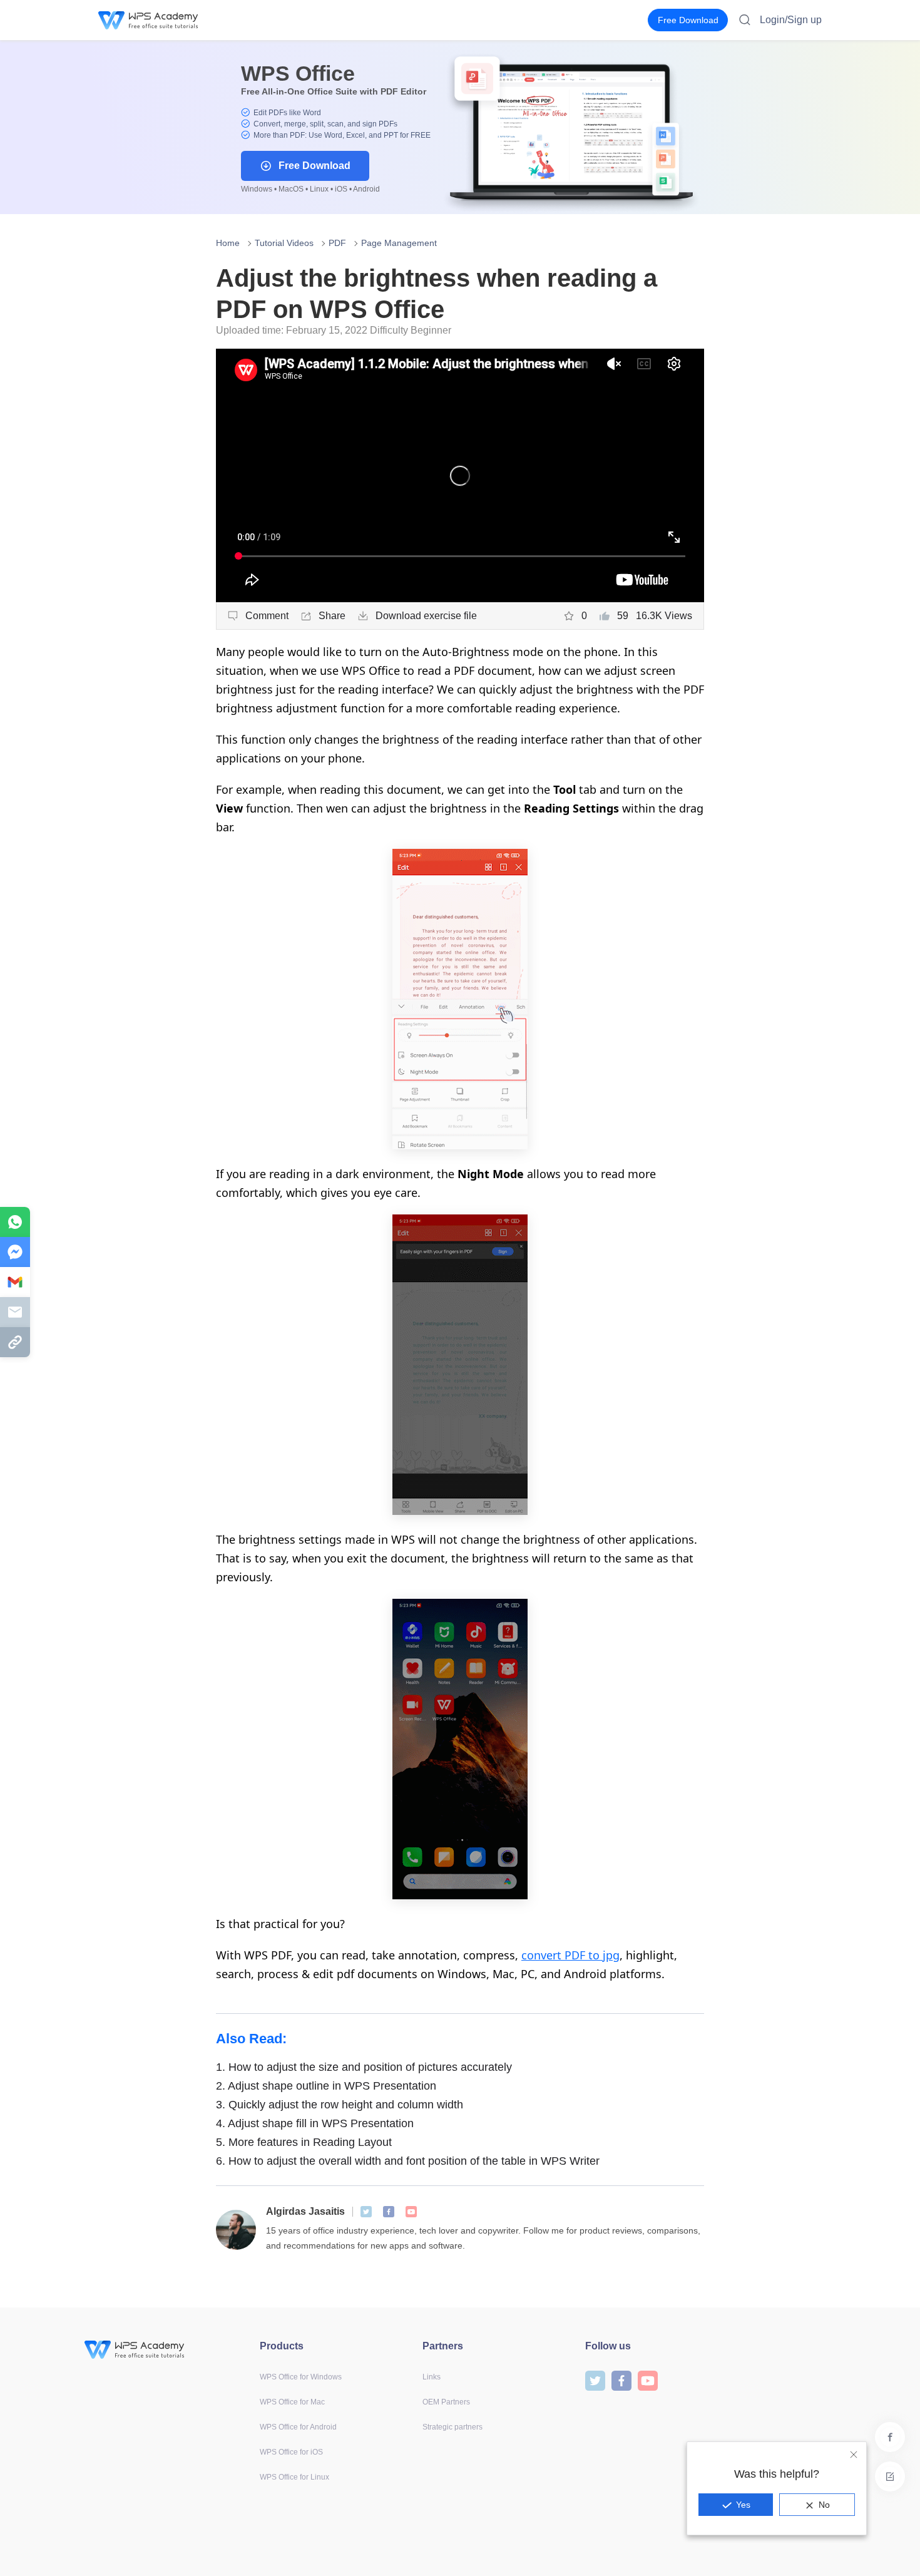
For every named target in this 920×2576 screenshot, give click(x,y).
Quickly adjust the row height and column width (340, 2105)
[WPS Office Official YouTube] (411, 2212)
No (824, 2505)
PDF (337, 243)
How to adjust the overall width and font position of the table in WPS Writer (408, 2161)
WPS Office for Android (298, 2427)
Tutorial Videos (284, 243)
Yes (743, 2505)
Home (228, 243)
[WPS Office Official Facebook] (389, 2212)
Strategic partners (452, 2427)
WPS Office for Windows (301, 2377)
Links (432, 2377)
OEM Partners (446, 2402)
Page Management (399, 243)
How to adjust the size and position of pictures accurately (364, 2067)
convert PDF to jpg (570, 1955)
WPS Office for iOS (291, 2452)
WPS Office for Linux (294, 2477)
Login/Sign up (791, 20)
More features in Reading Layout (304, 2142)
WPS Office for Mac (292, 2402)
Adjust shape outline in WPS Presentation (326, 2086)
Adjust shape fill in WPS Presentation (315, 2123)
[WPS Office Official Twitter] (366, 2212)
